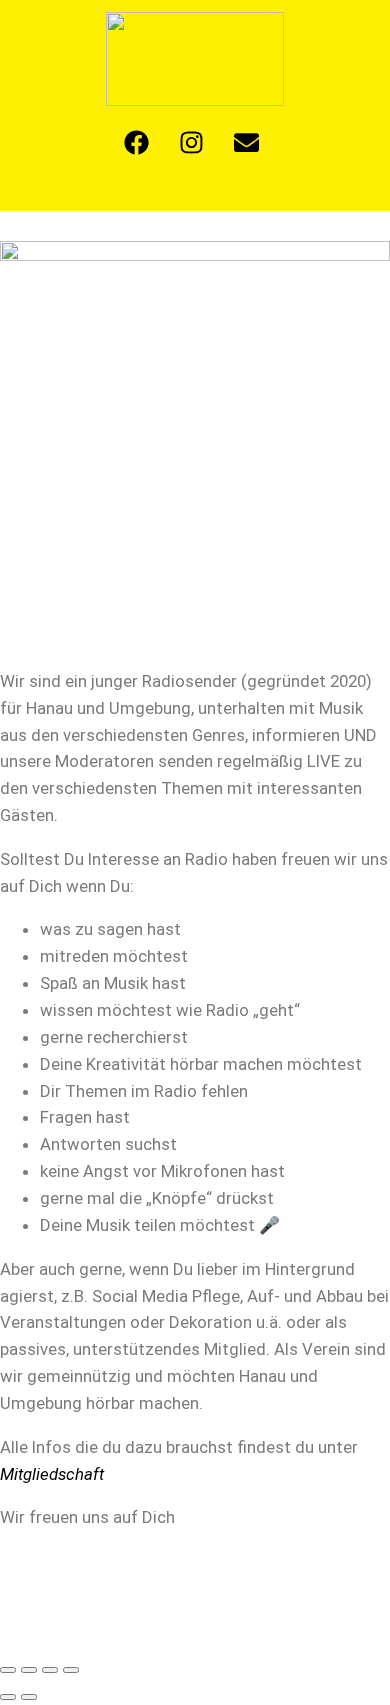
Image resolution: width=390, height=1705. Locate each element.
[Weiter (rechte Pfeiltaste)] (29, 1697)
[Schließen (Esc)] (71, 1670)
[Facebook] (137, 143)
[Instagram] (192, 143)
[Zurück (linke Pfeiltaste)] (8, 1697)
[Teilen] (50, 1670)
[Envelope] (247, 143)
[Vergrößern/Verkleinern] (8, 1670)
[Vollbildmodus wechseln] (29, 1670)
